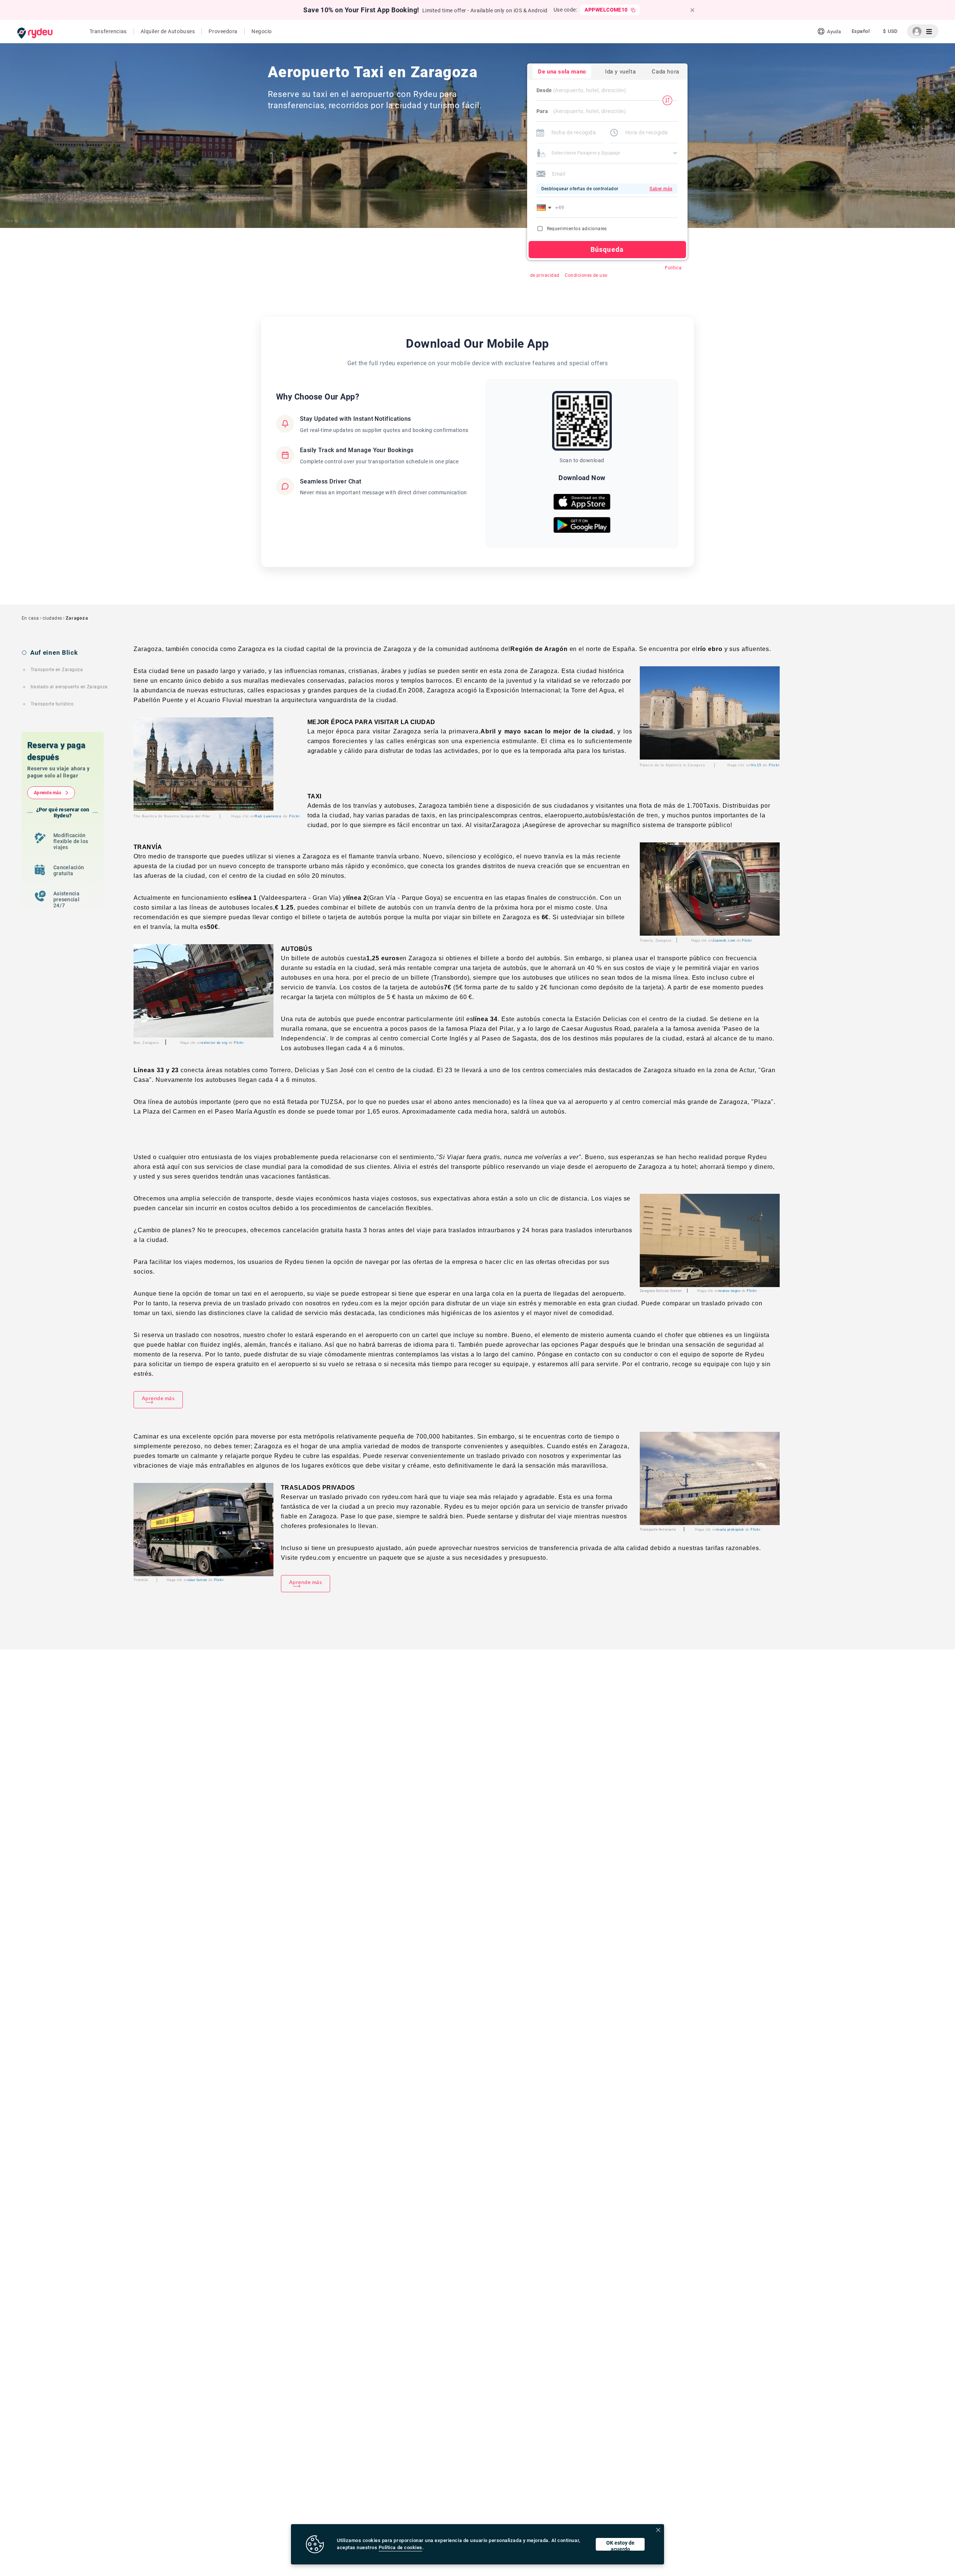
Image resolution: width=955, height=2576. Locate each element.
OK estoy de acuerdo (620, 2545)
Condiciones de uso (586, 275)
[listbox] (861, 31)
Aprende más (48, 793)
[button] (545, 207)
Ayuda (834, 32)
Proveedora (223, 31)
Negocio (262, 31)
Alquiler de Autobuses (168, 31)
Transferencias (108, 31)
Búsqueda (607, 249)
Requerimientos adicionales (577, 229)
